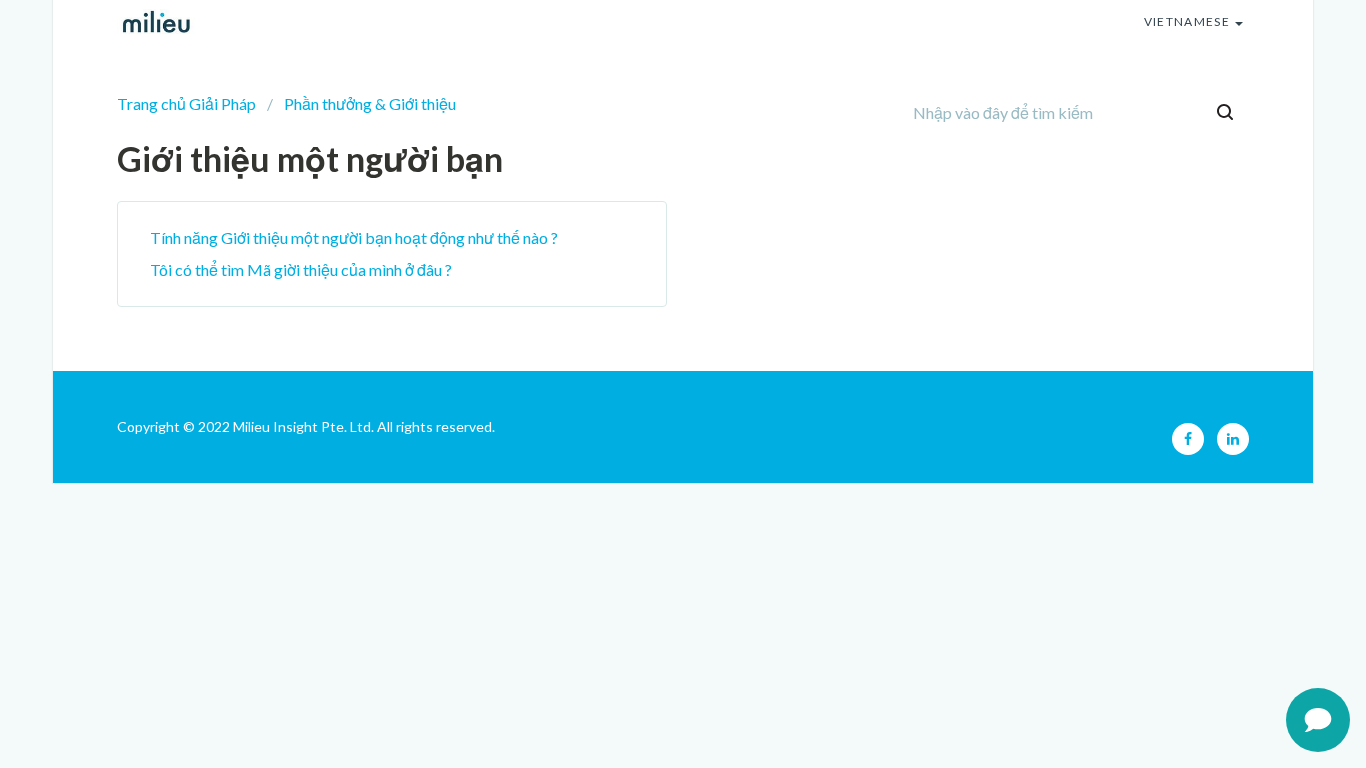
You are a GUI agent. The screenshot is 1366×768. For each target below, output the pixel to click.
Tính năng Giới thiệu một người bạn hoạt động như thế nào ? (354, 237)
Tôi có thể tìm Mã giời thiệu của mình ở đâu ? (301, 269)
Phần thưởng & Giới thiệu (370, 103)
